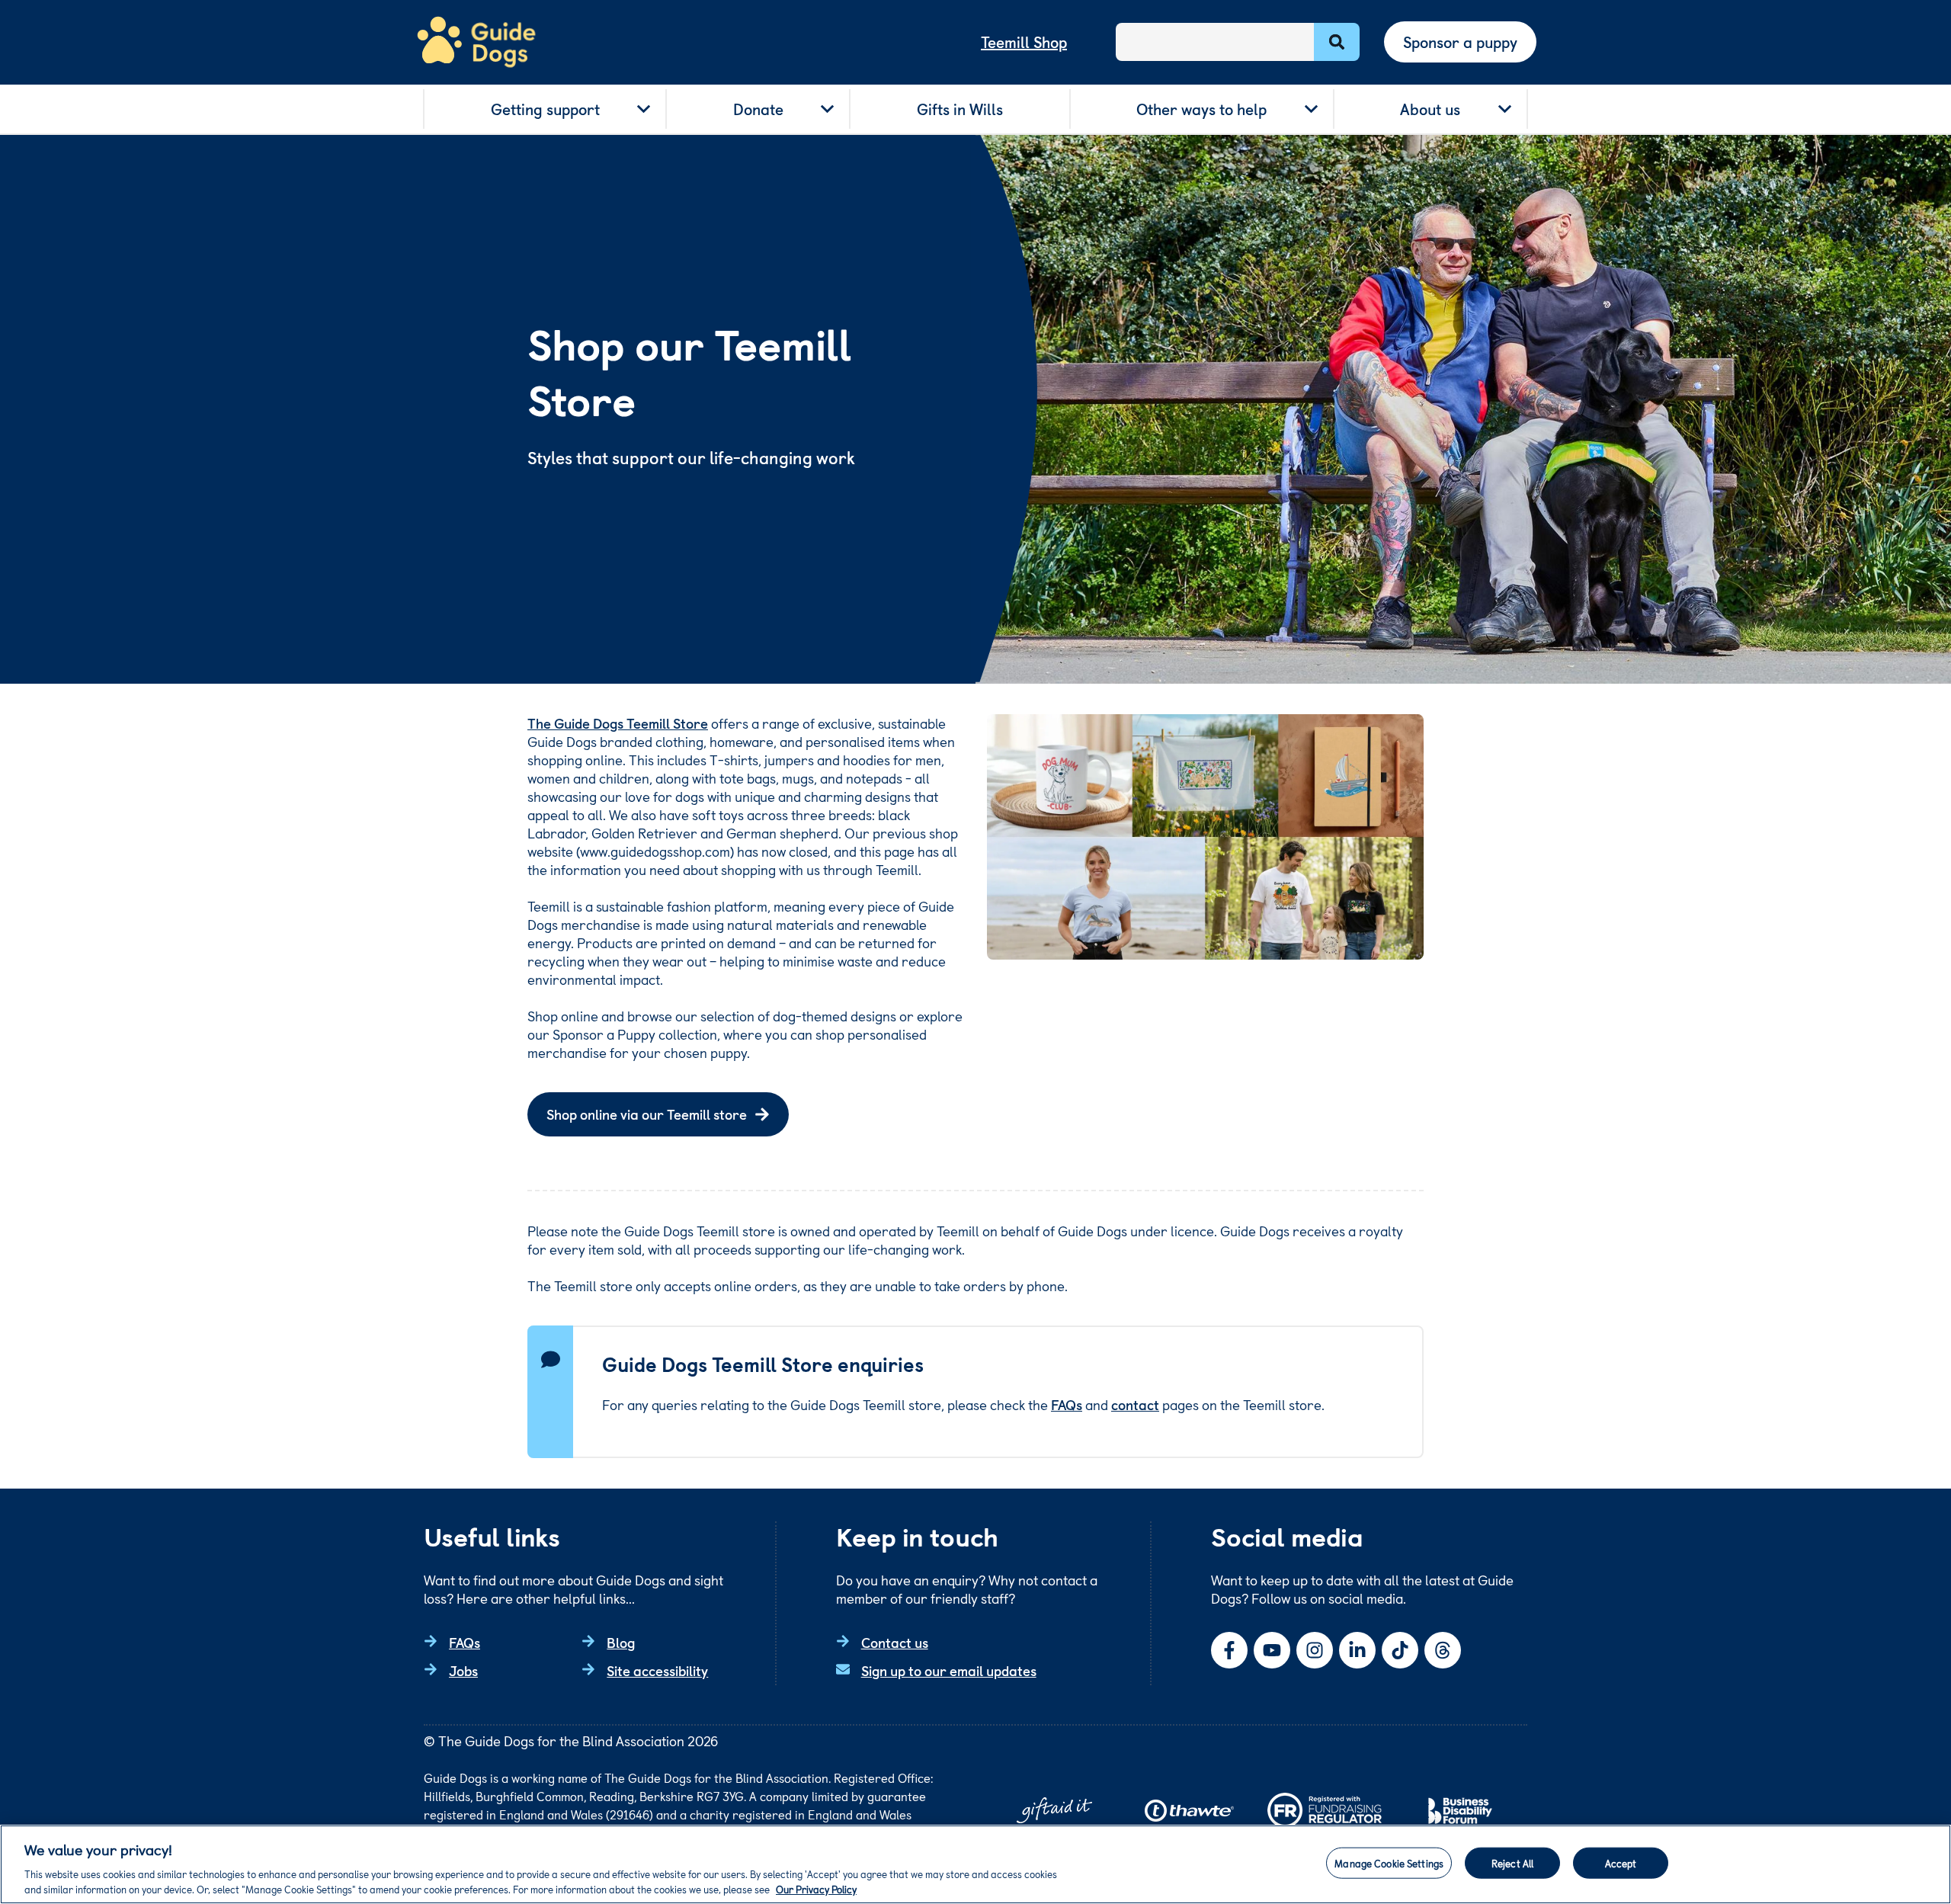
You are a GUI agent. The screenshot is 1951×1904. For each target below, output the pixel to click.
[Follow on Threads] (1443, 1650)
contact (1135, 1404)
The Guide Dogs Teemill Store (618, 723)
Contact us (895, 1642)
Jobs (463, 1670)
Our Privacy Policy (816, 1888)
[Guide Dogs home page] (476, 42)
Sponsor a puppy (1460, 42)
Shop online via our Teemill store (647, 1114)
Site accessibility (657, 1670)
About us (1430, 109)
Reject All (1512, 1863)
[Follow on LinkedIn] (1357, 1650)
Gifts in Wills (960, 109)
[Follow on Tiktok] (1400, 1650)
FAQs (1067, 1404)
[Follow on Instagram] (1315, 1650)
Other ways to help (1201, 109)
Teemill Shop (1024, 42)
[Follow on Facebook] (1229, 1650)
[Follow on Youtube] (1272, 1650)
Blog (621, 1642)
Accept (1621, 1863)
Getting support (545, 109)
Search (1337, 42)
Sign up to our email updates (949, 1670)
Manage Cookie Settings (1389, 1863)
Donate (758, 109)
